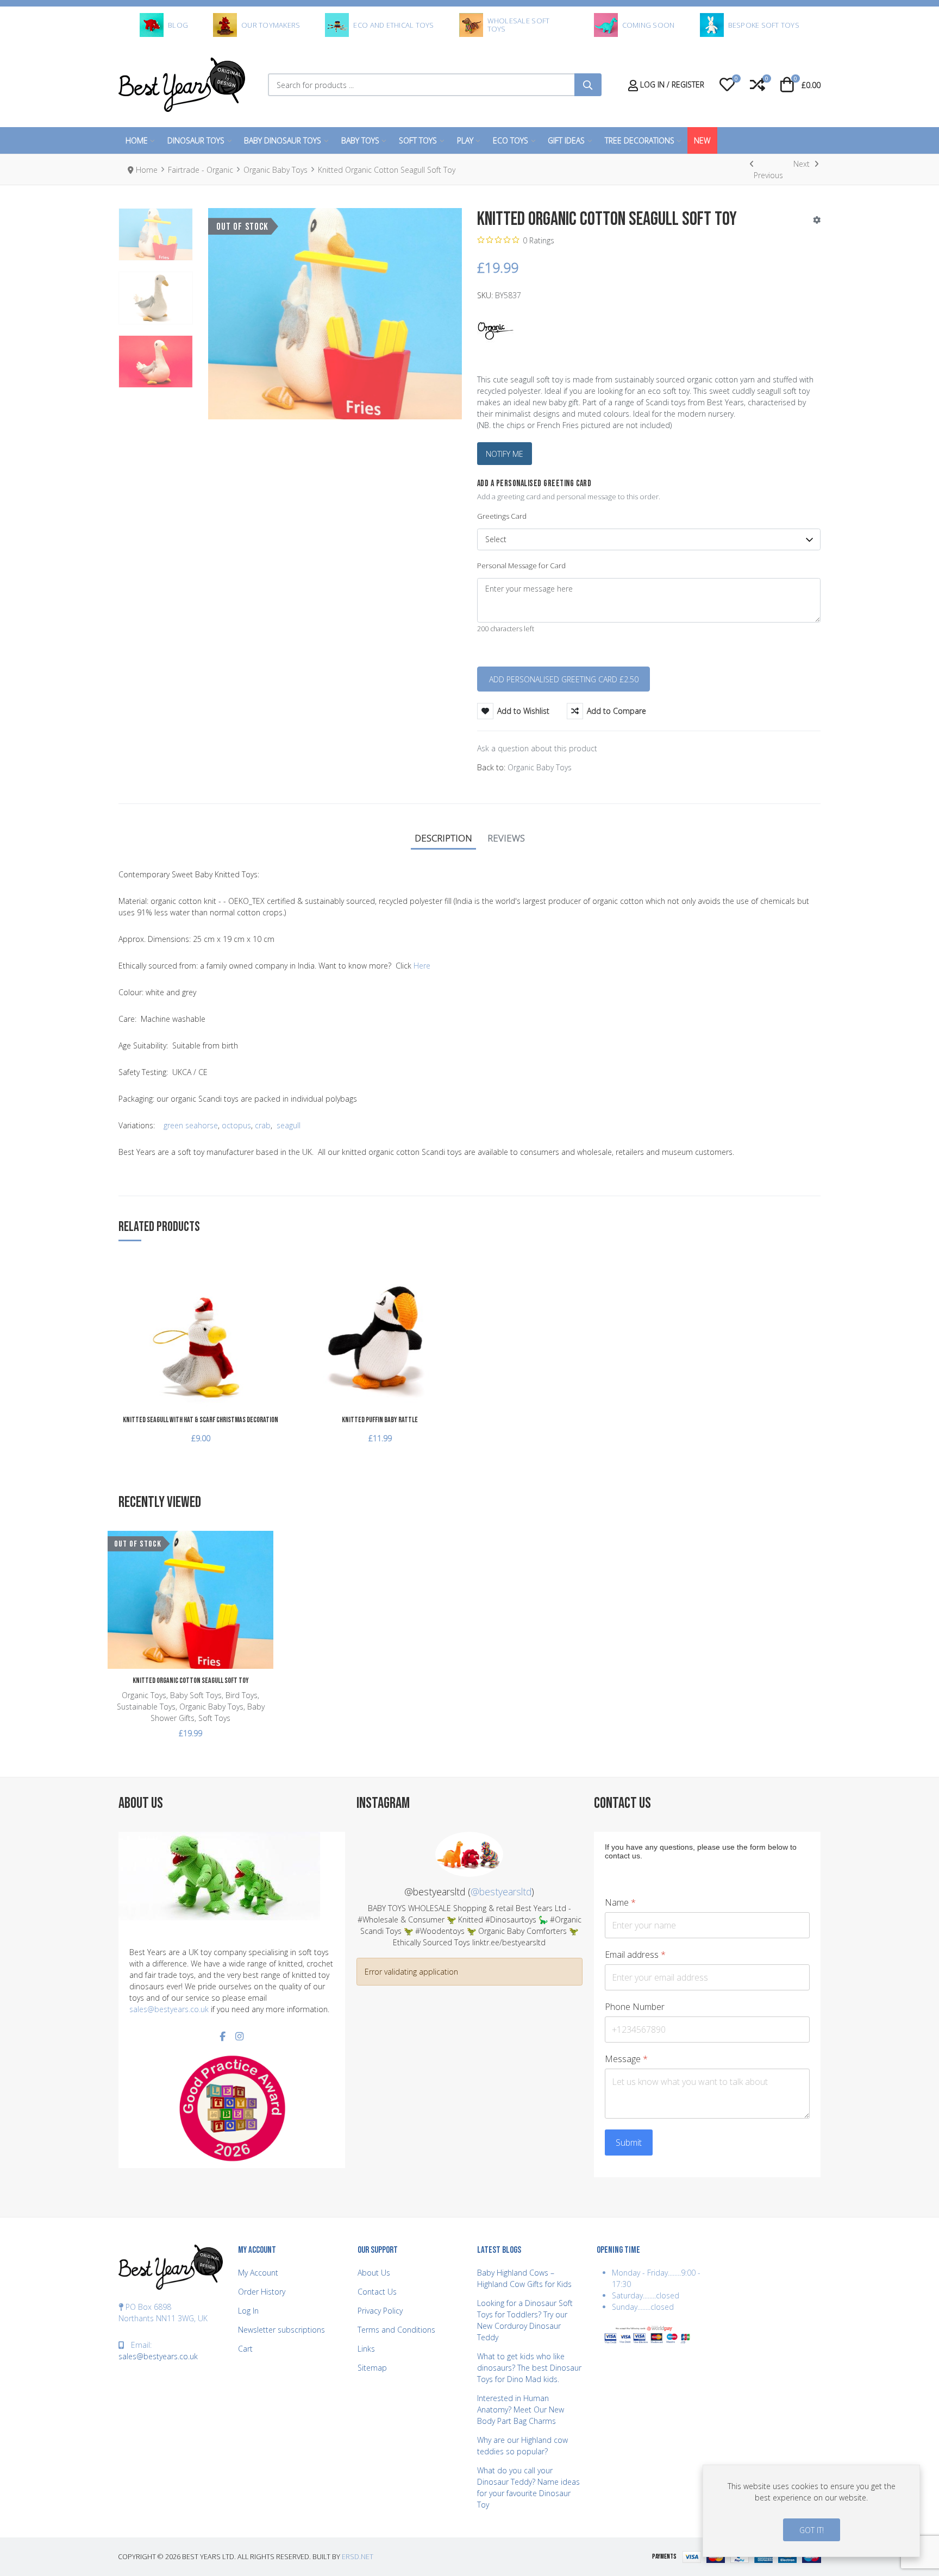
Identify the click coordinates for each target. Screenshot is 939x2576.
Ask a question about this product (537, 748)
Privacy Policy (380, 2311)
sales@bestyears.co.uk (169, 2009)
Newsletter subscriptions (281, 2330)
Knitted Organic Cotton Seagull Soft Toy (191, 1680)
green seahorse (191, 1125)
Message (626, 2059)
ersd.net (358, 2557)
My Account (258, 2273)
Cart (245, 2349)
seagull (289, 1125)
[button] (727, 85)
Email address (635, 1955)
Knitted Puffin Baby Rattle (380, 1420)
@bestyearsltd (501, 1892)
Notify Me (505, 454)
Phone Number (635, 2007)
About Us (374, 2273)
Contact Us (377, 2292)
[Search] (588, 85)
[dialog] (811, 2511)
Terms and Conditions (396, 2330)
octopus (236, 1125)
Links (366, 2349)
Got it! (812, 2530)
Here (422, 966)
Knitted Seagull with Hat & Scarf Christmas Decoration (201, 1420)
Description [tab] (443, 838)
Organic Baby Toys (540, 767)
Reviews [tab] (506, 838)
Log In (248, 2311)
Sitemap (372, 2368)
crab (263, 1125)
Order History (262, 2292)
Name (620, 1903)
